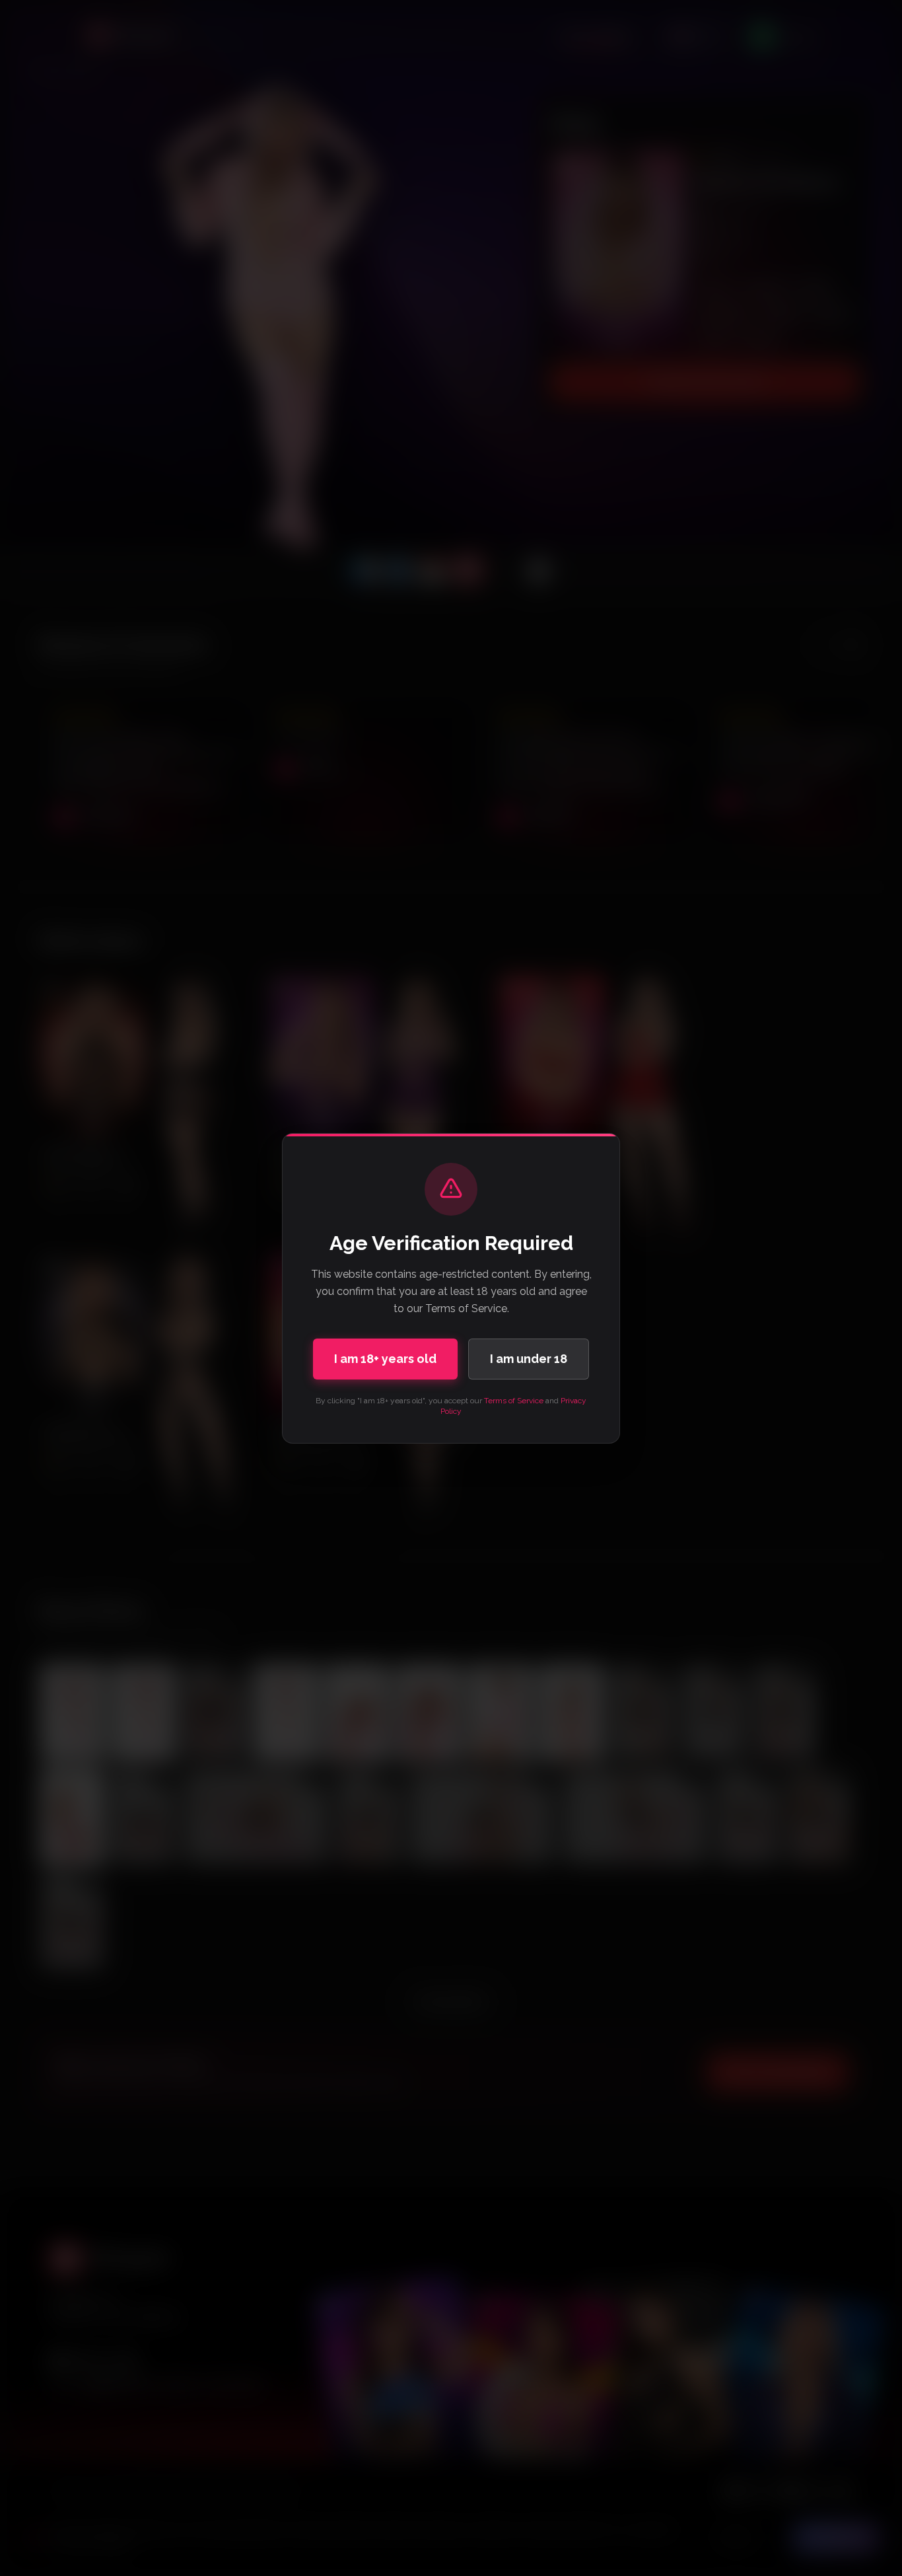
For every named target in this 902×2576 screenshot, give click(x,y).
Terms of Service (514, 1401)
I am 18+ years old (385, 1359)
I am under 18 (529, 1359)
